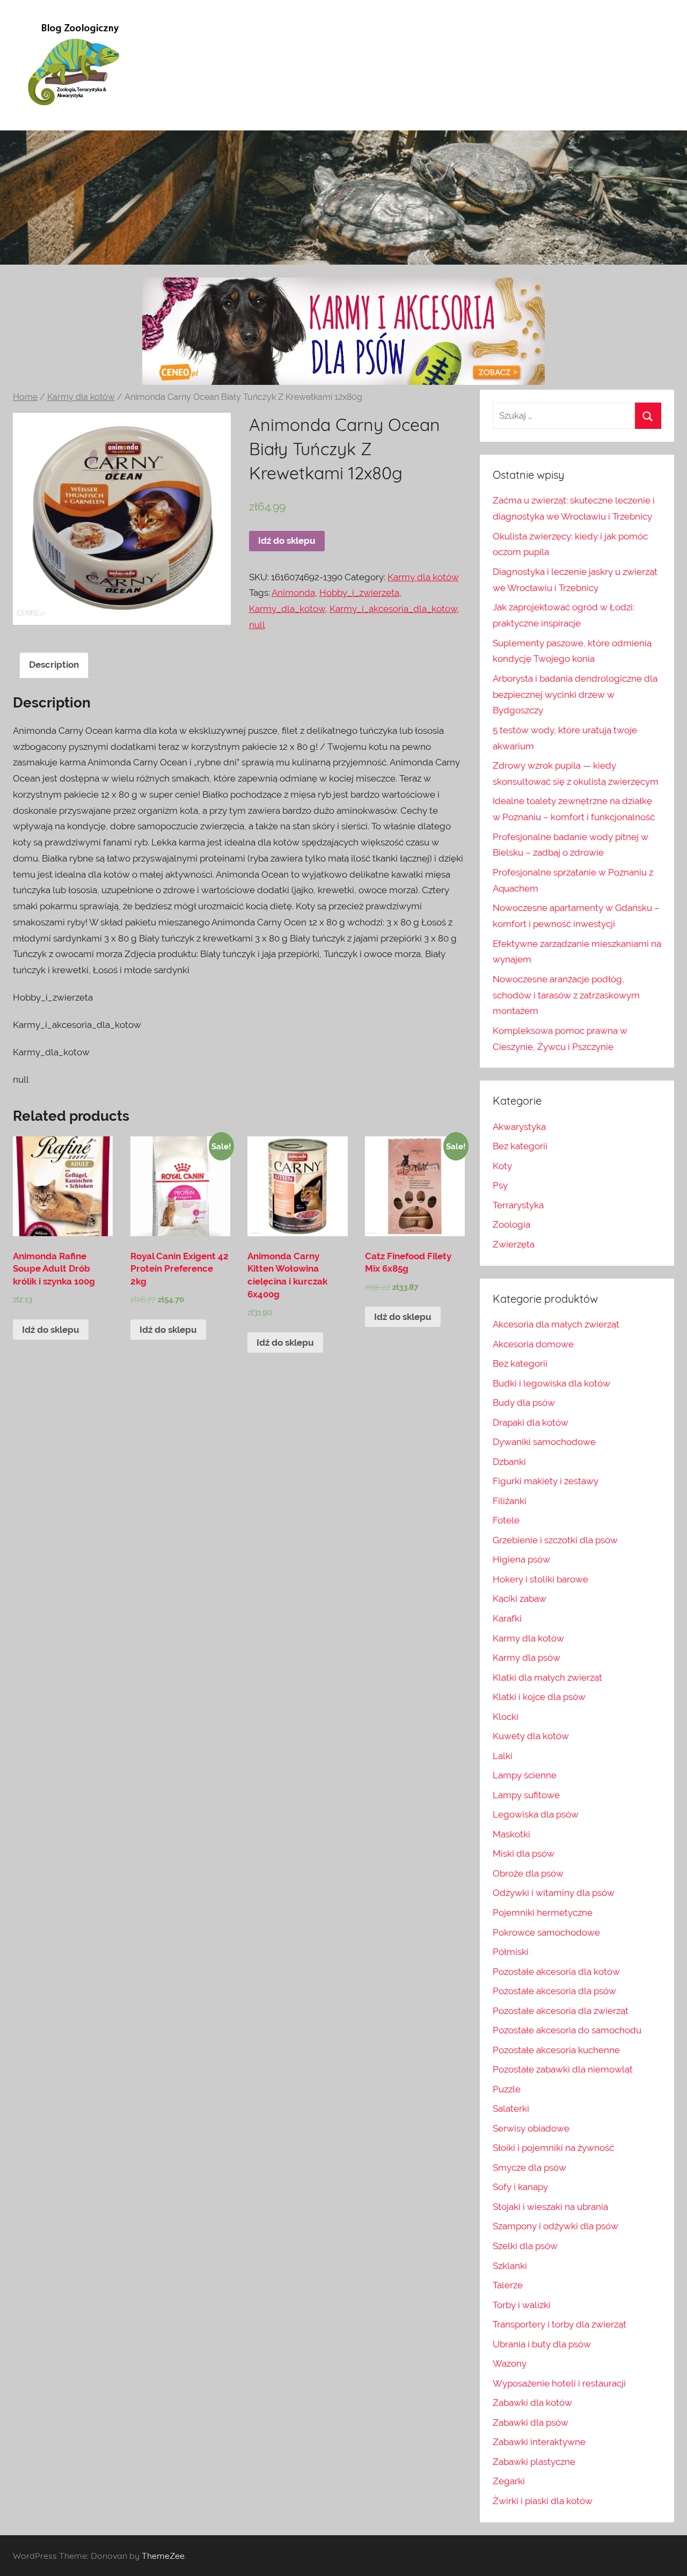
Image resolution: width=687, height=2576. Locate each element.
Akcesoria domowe (533, 1344)
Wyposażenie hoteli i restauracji (559, 2383)
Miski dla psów (524, 1853)
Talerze (508, 2285)
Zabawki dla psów (531, 2422)
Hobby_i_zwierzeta (359, 593)
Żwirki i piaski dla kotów (543, 2501)
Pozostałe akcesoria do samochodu (567, 2030)
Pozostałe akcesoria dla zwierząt (561, 2011)
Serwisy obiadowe (531, 2128)
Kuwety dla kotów (531, 1736)
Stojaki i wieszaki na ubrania (550, 2207)
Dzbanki (509, 1462)
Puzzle (507, 2089)
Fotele (506, 1520)
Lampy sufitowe (526, 1795)
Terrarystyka (518, 1205)
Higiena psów (521, 1559)
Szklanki (510, 2266)
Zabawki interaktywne (539, 2442)
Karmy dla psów (527, 1658)
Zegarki (509, 2481)
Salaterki (511, 2108)
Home (25, 397)
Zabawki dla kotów (532, 2403)
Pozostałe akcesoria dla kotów (556, 1972)
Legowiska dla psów (536, 1814)
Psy (500, 1185)
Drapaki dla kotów (531, 1422)
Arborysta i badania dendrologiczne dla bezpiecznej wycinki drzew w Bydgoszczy (575, 695)
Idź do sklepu (287, 541)
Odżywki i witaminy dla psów (554, 1893)
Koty (502, 1166)
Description (54, 665)
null (257, 625)
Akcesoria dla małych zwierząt (556, 1324)
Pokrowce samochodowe (546, 1932)
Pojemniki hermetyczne (543, 1913)
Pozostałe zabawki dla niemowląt (563, 2069)
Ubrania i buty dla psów (542, 2344)
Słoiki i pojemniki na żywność (553, 2148)
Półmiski (511, 1952)
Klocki (506, 1717)
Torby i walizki (522, 2305)
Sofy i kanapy (520, 2187)
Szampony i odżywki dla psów (556, 2226)
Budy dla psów (524, 1403)
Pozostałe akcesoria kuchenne (556, 2050)
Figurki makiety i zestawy (546, 1481)
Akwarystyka (519, 1127)
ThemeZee (163, 2556)
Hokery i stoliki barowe (540, 1579)
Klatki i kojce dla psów (539, 1697)
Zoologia (511, 1224)
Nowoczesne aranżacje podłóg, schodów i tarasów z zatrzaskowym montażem (566, 995)
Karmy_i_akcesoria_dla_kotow (393, 609)
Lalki (503, 1756)
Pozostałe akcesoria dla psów (554, 1991)
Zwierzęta (514, 1244)
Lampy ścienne (525, 1775)
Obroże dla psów (528, 1873)
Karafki (507, 1618)
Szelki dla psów (525, 2246)
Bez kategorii (520, 1146)
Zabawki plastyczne (534, 2462)
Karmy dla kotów (81, 397)
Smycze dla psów (529, 2168)
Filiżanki (510, 1501)
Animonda (293, 593)
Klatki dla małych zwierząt (547, 1677)
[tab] (54, 665)
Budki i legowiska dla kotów (551, 1383)
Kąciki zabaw (520, 1599)
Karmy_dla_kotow (287, 609)
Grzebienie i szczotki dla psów (555, 1540)
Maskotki (511, 1834)
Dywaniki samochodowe (544, 1442)
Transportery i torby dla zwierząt (560, 2324)
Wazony (510, 2363)
